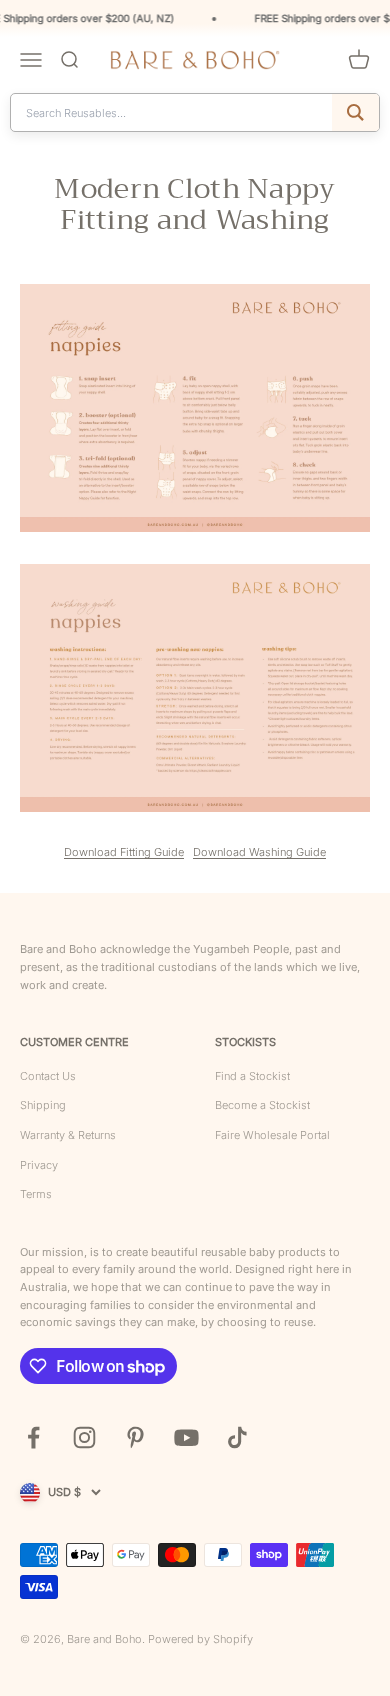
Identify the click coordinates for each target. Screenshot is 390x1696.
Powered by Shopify (200, 1639)
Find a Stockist (252, 1076)
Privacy (39, 1165)
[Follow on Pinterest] (135, 1437)
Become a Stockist (262, 1105)
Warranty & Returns (68, 1135)
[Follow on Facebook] (33, 1437)
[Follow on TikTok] (237, 1437)
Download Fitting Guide (124, 852)
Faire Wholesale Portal (272, 1135)
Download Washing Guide (259, 852)
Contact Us (48, 1076)
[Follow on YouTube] (186, 1437)
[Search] (355, 112)
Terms (36, 1194)
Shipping (43, 1105)
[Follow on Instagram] (84, 1437)
